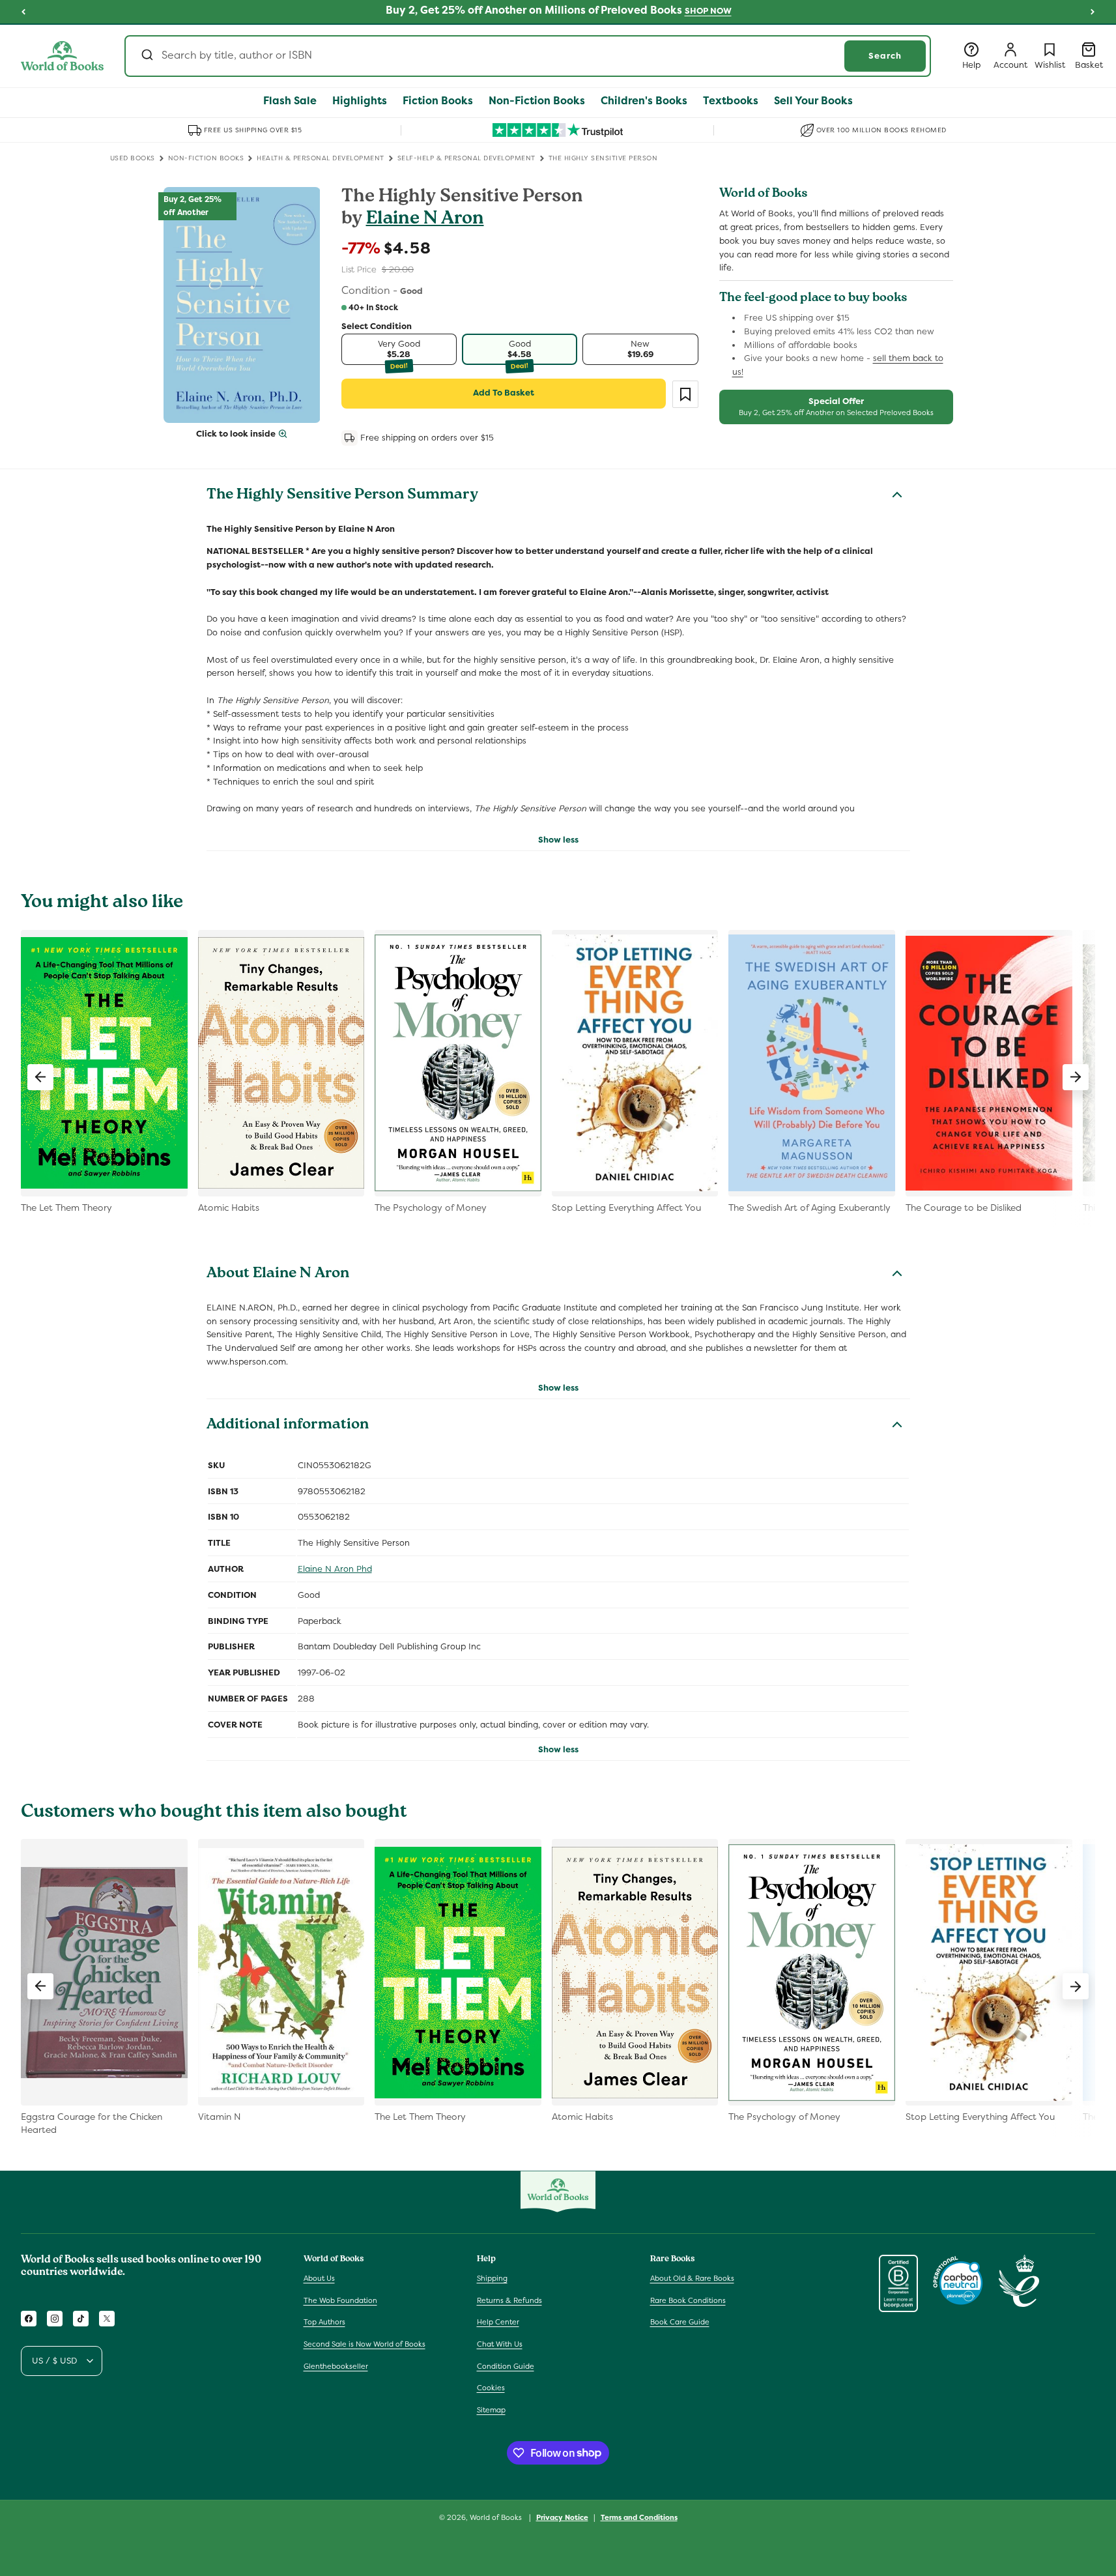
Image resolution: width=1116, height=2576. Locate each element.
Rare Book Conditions (688, 2300)
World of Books (497, 2517)
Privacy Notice (562, 2517)
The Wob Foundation (340, 2300)
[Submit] (146, 56)
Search (885, 56)
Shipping (492, 2278)
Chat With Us (500, 2344)
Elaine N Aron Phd (335, 1569)
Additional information (288, 1426)
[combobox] (528, 56)
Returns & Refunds (509, 2300)
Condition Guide (506, 2366)
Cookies (491, 2388)
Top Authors (324, 2323)
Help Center (498, 2323)
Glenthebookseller (336, 2366)
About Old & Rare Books (692, 2278)
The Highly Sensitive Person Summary (342, 496)
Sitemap (491, 2410)
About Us (319, 2278)
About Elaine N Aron (278, 1275)
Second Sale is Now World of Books (365, 2344)
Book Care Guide (680, 2323)
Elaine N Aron (425, 220)
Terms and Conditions (639, 2517)
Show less (558, 840)
